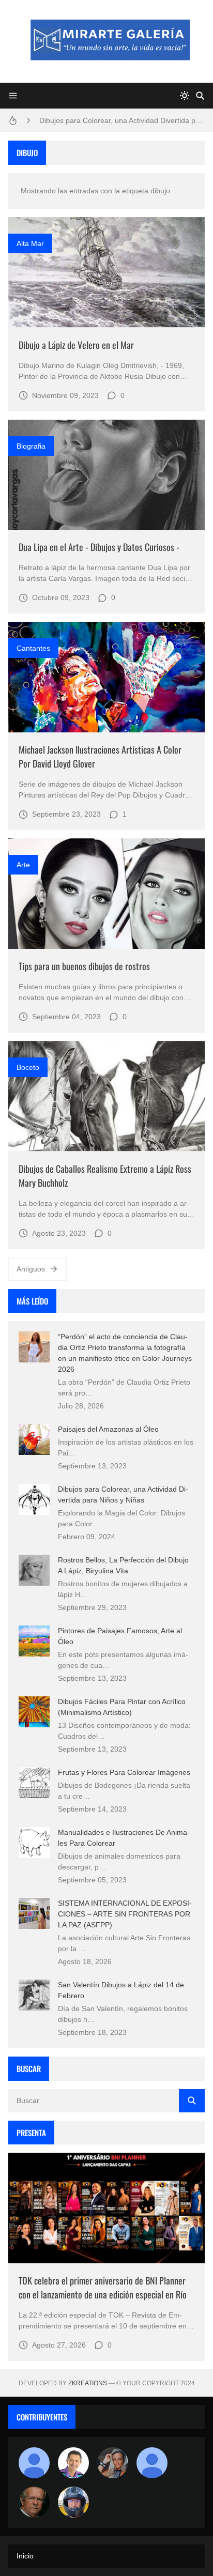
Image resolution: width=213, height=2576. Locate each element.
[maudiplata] (73, 2502)
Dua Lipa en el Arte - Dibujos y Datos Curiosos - (99, 547)
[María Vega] (152, 2463)
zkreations (88, 2383)
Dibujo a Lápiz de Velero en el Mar (76, 345)
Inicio (25, 2556)
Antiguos (31, 1269)
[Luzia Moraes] (113, 2463)
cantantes (33, 648)
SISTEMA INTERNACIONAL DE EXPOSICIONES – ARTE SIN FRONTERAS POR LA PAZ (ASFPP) (125, 1914)
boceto (28, 1067)
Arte (23, 865)
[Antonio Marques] (34, 2463)
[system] (185, 96)
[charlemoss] (34, 2502)
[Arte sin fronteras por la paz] (73, 2463)
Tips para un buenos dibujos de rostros (84, 966)
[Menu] (13, 96)
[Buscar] (200, 96)
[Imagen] (106, 272)
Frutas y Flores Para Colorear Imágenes (124, 1772)
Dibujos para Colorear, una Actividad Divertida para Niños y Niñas (122, 120)
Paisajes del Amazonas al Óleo (108, 1429)
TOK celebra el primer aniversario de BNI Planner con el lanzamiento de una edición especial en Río (103, 2287)
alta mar (30, 243)
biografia (31, 446)
